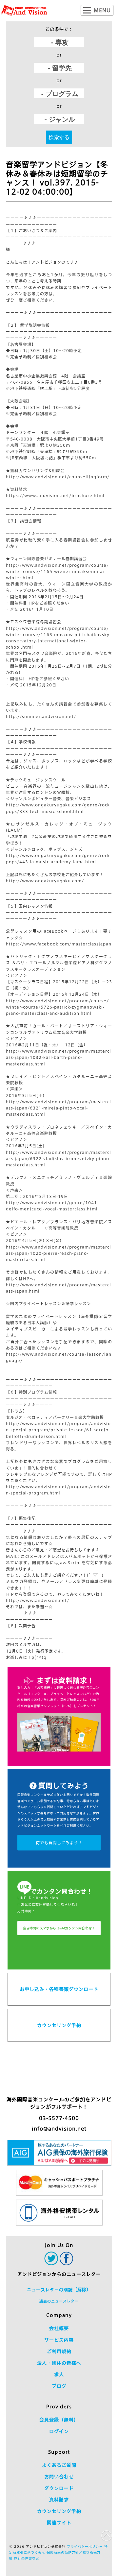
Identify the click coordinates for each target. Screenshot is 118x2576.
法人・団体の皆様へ (59, 2363)
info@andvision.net (59, 2129)
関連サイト (59, 2523)
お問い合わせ (59, 2477)
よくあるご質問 (59, 2465)
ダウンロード (59, 2488)
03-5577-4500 (59, 2118)
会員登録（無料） (59, 2420)
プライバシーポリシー (85, 2546)
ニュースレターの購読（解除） (59, 2290)
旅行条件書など (27, 2558)
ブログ (59, 2386)
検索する (59, 137)
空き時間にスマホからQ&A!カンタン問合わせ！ (59, 1928)
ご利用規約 (59, 2351)
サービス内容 (59, 2340)
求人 (59, 2374)
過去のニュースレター (59, 2301)
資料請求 (59, 2500)
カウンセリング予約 (59, 2025)
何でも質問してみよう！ (59, 1843)
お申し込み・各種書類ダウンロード (59, 1989)
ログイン (59, 2431)
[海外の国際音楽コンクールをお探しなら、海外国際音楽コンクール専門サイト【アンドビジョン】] (24, 11)
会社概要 (59, 2328)
